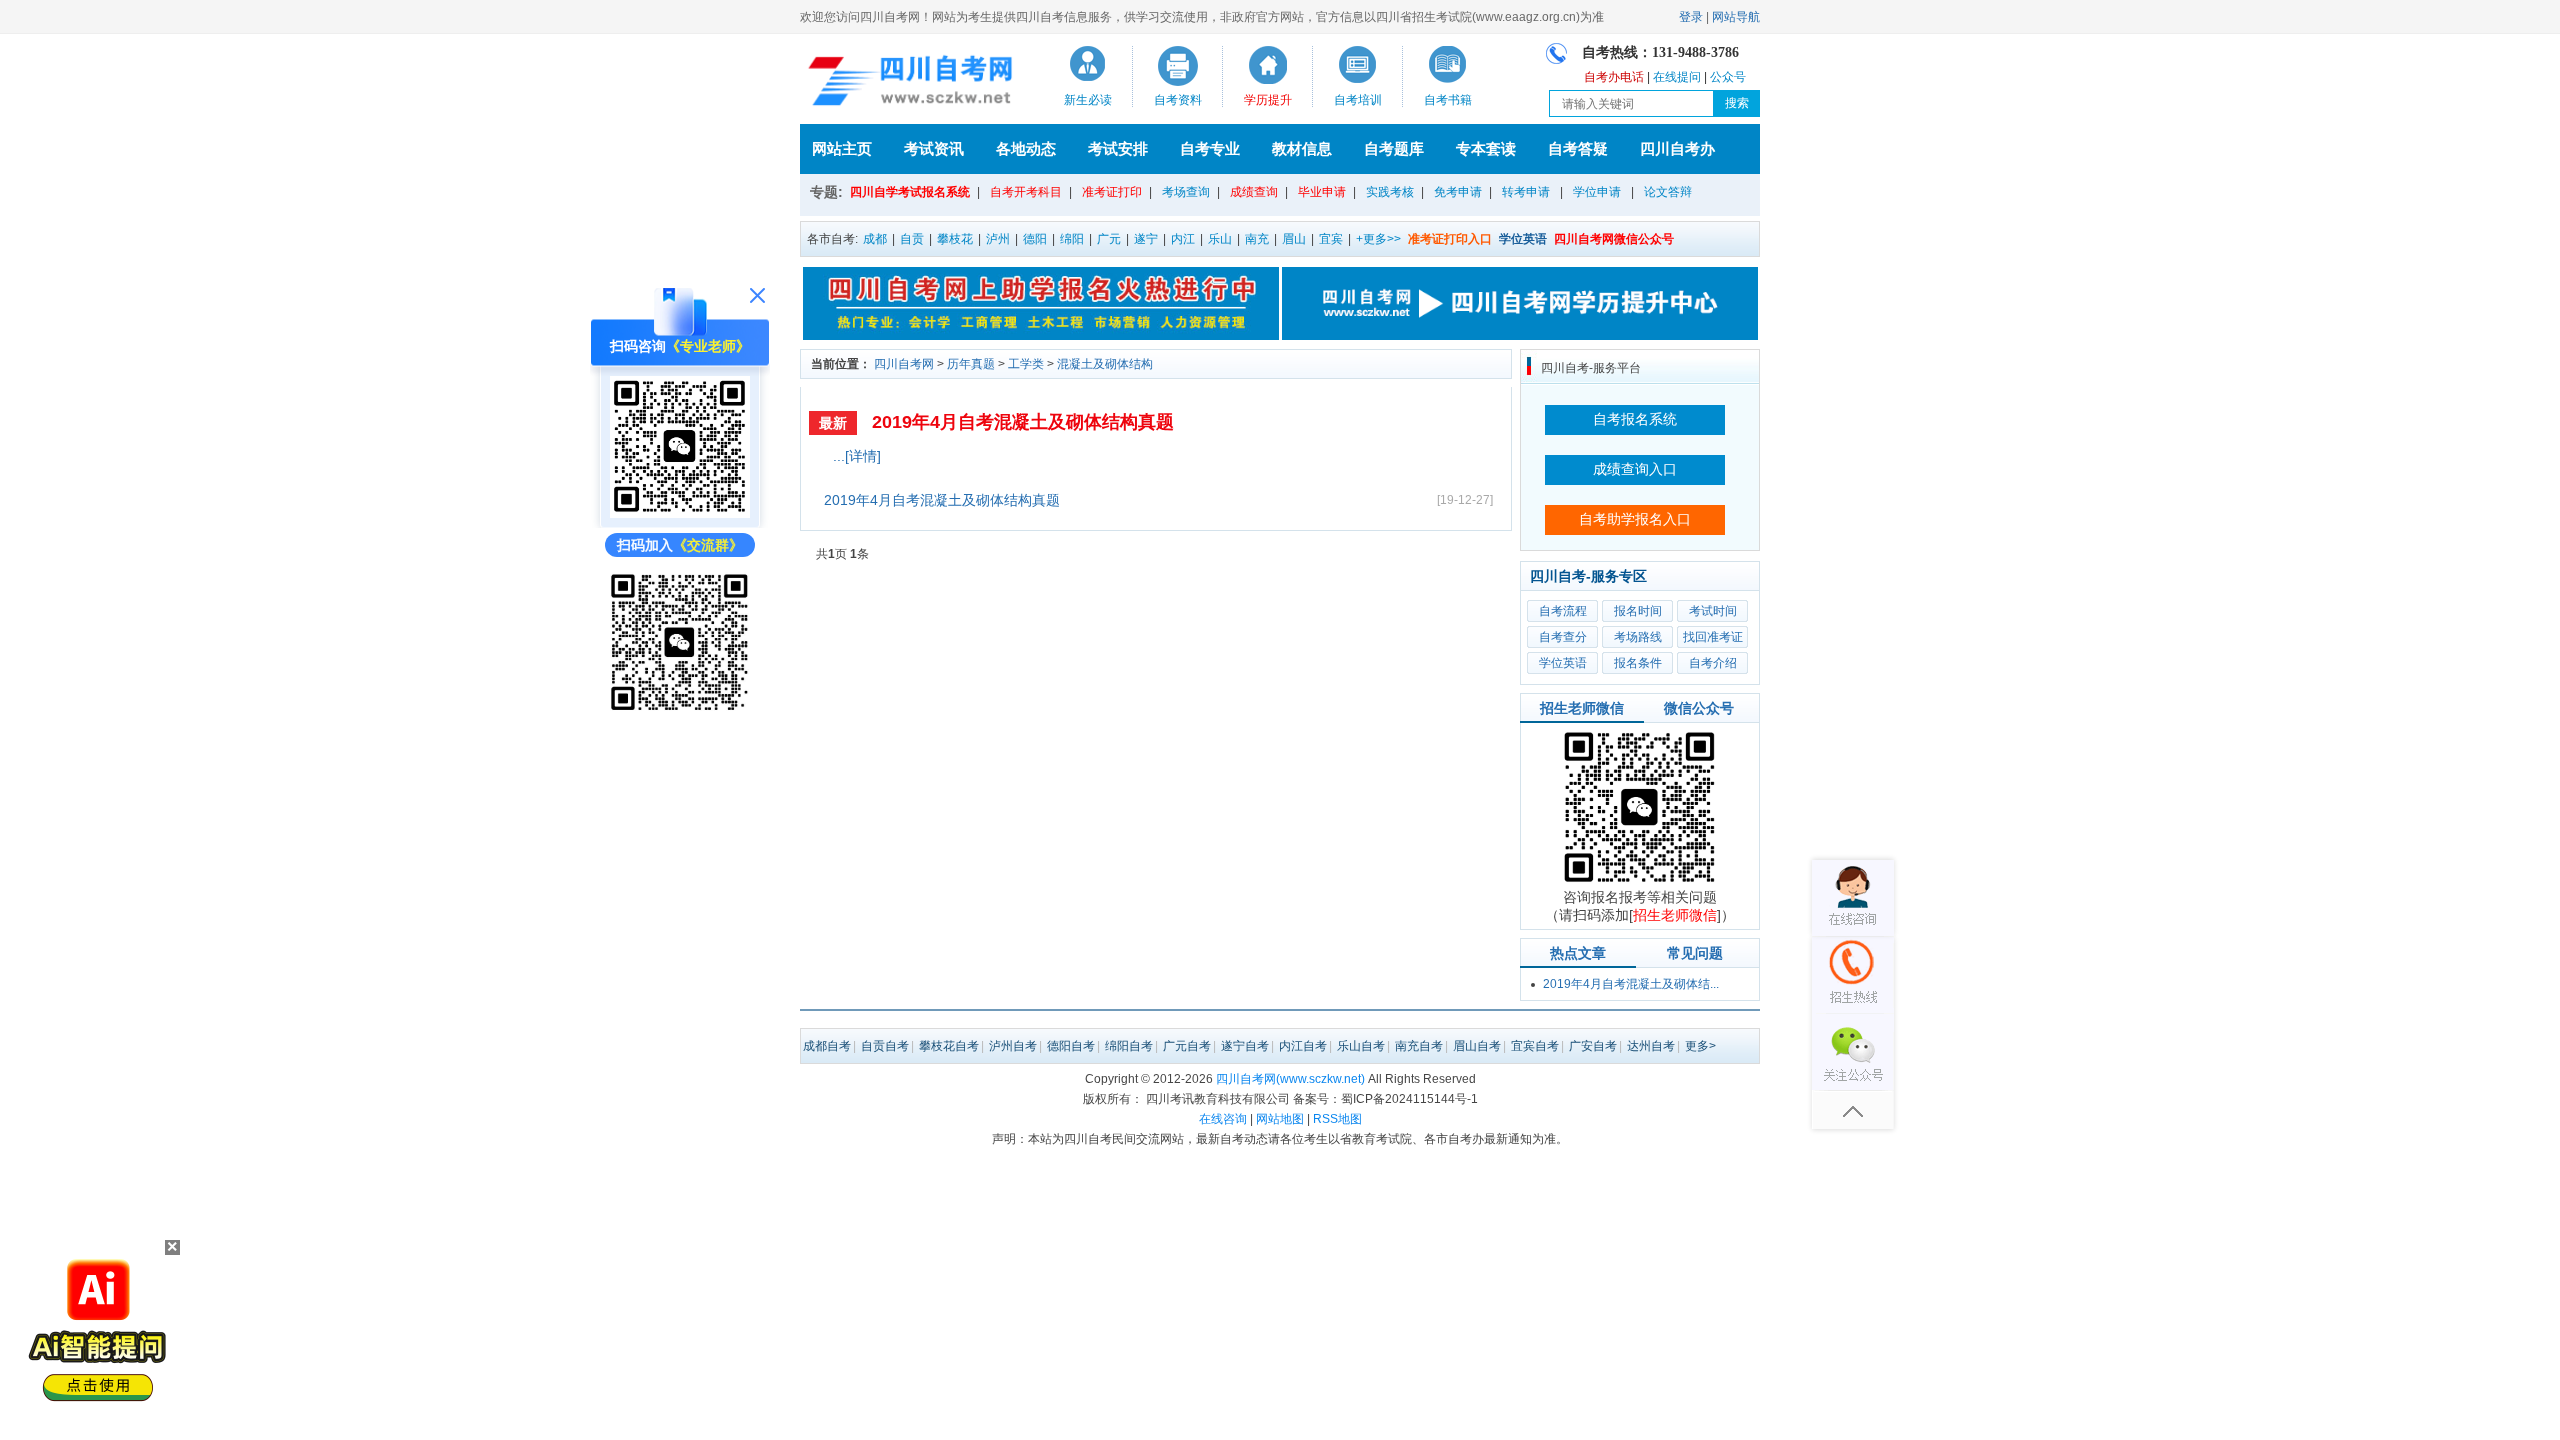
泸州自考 (1013, 1046)
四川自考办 (1677, 148)
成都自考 (827, 1046)
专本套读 (1486, 148)
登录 (1691, 17)
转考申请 (1526, 192)
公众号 (1728, 77)
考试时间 (1713, 611)
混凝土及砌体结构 (1105, 364)
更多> (1700, 1046)
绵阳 (1072, 239)
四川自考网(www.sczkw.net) (1290, 1079)
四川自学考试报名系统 (910, 192)
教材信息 (1302, 148)
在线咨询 (1223, 1119)
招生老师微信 (1582, 708)
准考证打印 (1112, 192)
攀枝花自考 (949, 1046)
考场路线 (1638, 637)
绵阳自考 (1129, 1046)
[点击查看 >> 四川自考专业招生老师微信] (680, 513)
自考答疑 (1578, 148)
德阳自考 (1071, 1046)
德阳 (1035, 239)
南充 (1257, 239)
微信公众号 (1699, 708)
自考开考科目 (1026, 192)
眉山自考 (1477, 1046)
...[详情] (857, 456)
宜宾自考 (1535, 1046)
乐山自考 (1361, 1046)
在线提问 (1677, 77)
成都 (875, 239)
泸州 (998, 239)
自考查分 (1563, 637)
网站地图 (1280, 1119)
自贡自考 (885, 1046)
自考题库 (1394, 148)
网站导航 (1736, 17)
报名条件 (1638, 663)
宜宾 (1331, 239)
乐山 (1220, 239)
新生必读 (1088, 100)
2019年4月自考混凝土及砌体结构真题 (1023, 422)
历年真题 (971, 364)
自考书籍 (1448, 100)
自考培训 (1358, 100)
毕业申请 (1322, 192)
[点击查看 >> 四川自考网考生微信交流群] (680, 707)
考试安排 (1118, 148)
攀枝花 (955, 239)
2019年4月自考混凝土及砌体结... (1631, 984)
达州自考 (1651, 1046)
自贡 (912, 239)
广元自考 (1187, 1046)
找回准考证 (1713, 637)
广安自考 (1593, 1046)
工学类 (1026, 364)
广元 (1109, 239)
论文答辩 (1668, 192)
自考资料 (1178, 100)
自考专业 (1210, 148)
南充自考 (1419, 1046)
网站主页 (842, 148)
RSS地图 (1337, 1119)
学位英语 (1563, 663)
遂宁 (1146, 239)
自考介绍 (1713, 663)
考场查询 (1186, 192)
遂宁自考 (1245, 1046)
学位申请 (1597, 192)
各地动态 (1026, 148)
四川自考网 (904, 364)
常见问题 (1695, 953)
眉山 (1294, 239)
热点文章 (1578, 953)
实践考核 (1390, 192)
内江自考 (1303, 1046)
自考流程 (1563, 611)
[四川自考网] (906, 84)
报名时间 (1638, 611)
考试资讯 (934, 148)
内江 (1183, 239)
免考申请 (1458, 192)
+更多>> (1378, 239)
